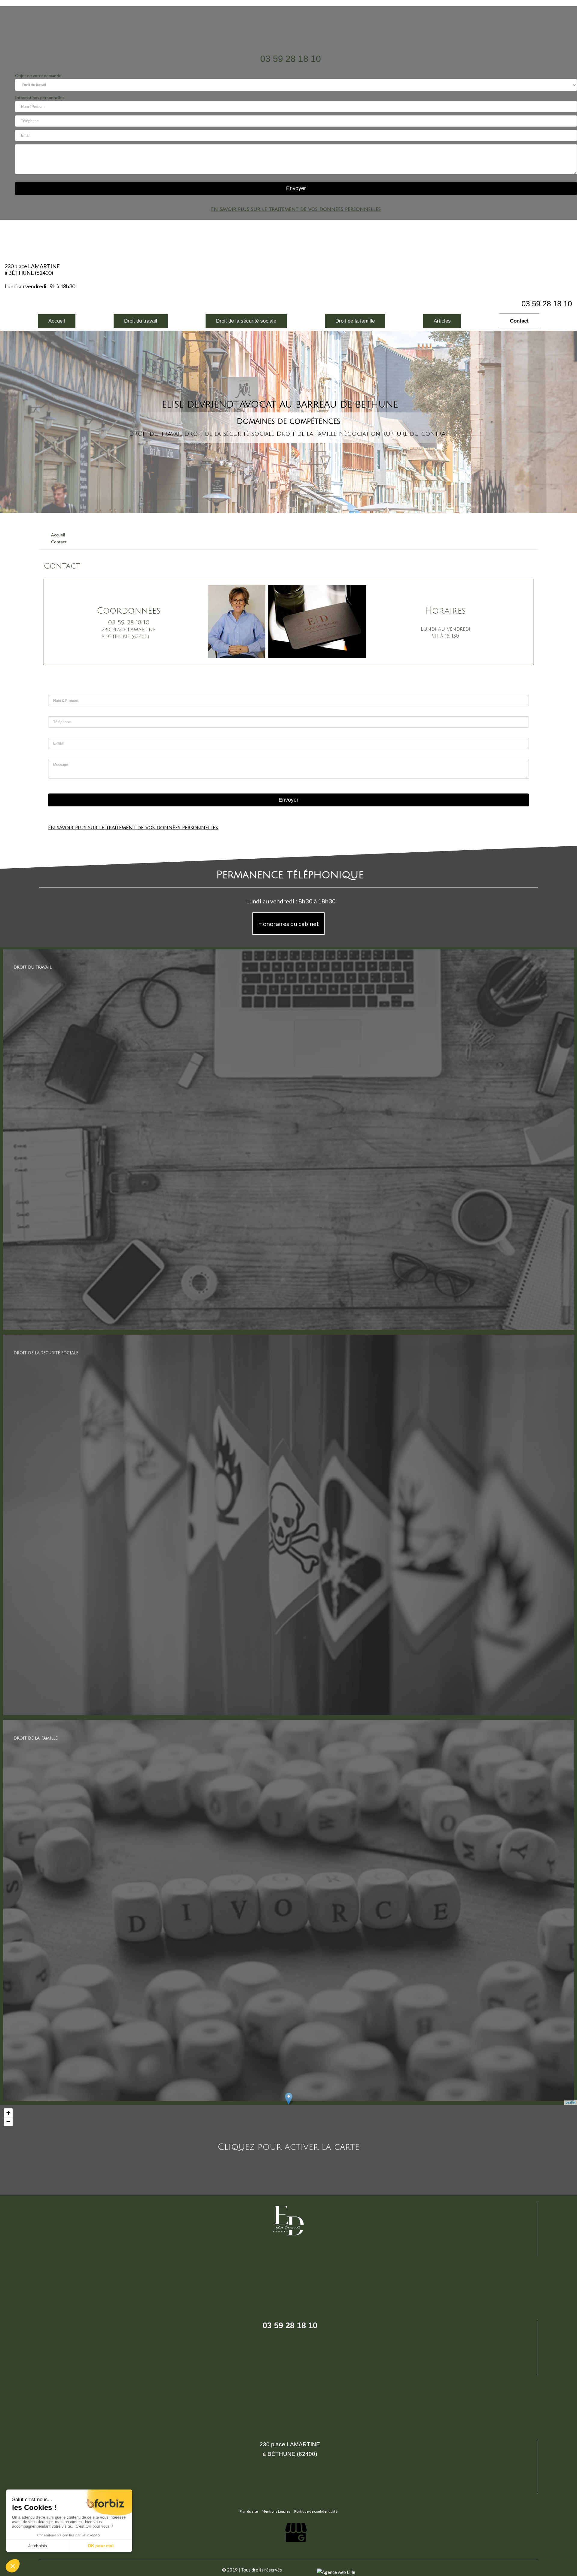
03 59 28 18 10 (291, 59)
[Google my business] (296, 2549)
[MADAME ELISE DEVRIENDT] (288, 26)
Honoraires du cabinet (288, 924)
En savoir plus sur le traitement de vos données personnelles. (296, 209)
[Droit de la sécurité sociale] (288, 1714)
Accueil (58, 535)
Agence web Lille (300, 2570)
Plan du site (249, 2511)
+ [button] (8, 2113)
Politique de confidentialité (316, 2511)
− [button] (8, 2122)
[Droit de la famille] (288, 2100)
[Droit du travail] (288, 1329)
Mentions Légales (276, 2511)
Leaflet (571, 2102)
